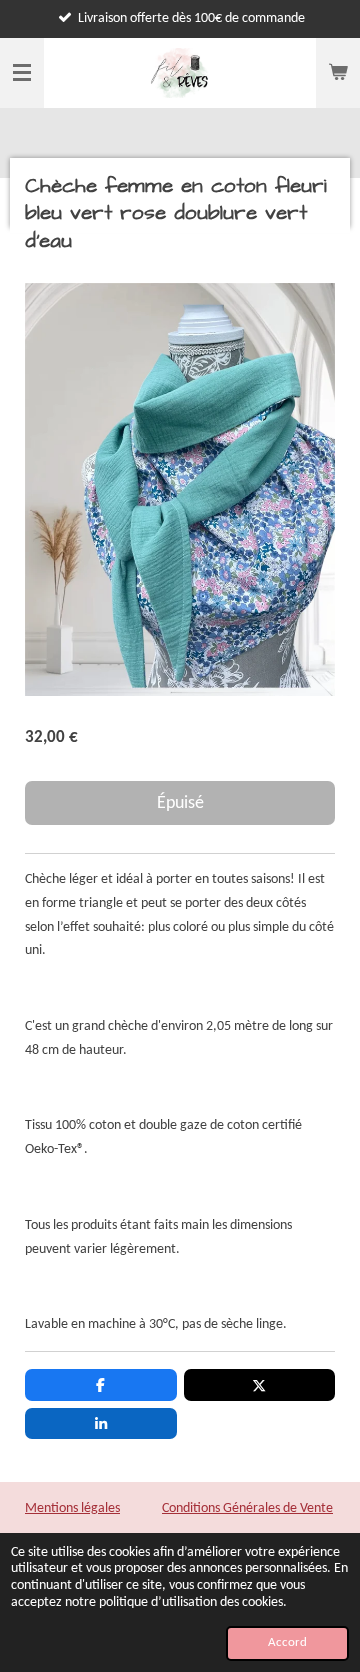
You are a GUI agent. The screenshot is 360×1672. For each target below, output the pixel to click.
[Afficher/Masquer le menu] (22, 73)
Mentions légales (72, 1508)
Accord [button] (287, 1643)
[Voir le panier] (338, 73)
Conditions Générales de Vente (247, 1508)
